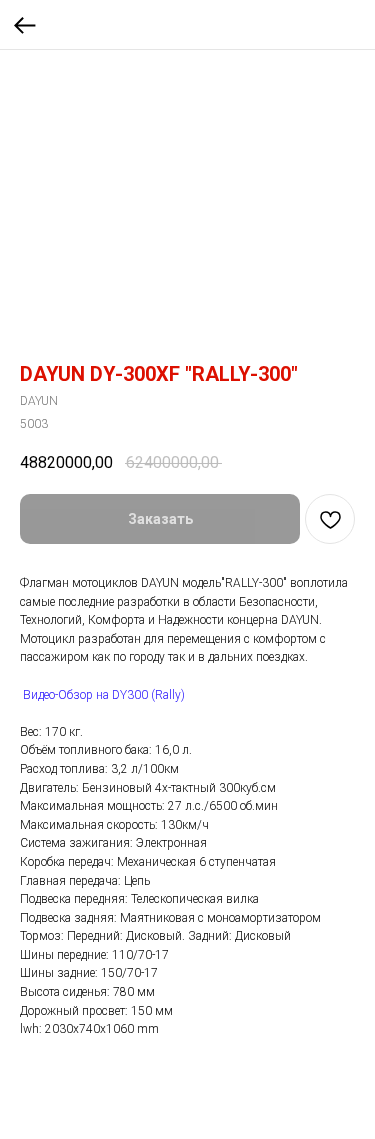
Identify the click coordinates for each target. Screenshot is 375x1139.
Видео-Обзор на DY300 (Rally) (104, 695)
